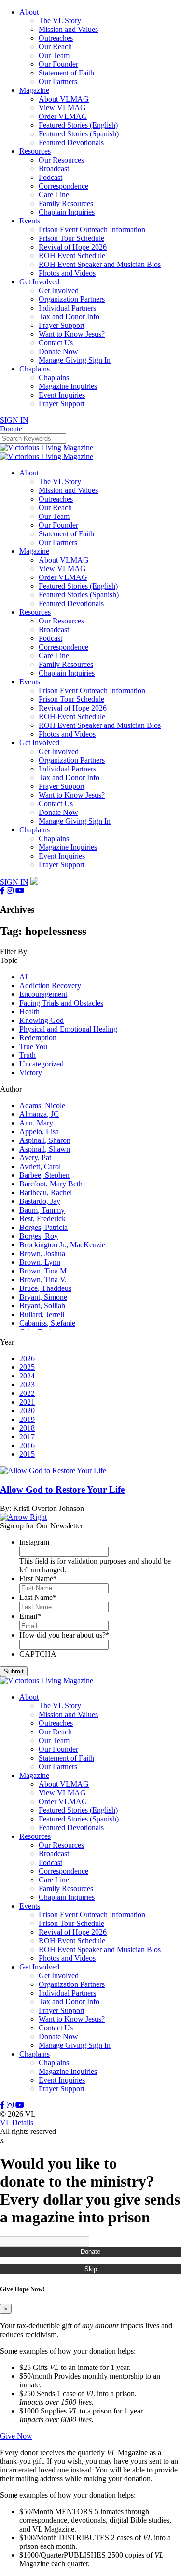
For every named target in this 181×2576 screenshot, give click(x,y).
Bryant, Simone (43, 1297)
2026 (27, 1358)
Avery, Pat (35, 1158)
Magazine (34, 90)
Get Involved (39, 282)
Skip (91, 2269)
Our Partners (58, 81)
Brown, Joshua (42, 1253)
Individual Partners (67, 308)
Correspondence (63, 186)
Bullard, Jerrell (42, 1314)
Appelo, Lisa (39, 1132)
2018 (27, 1428)
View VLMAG (62, 108)
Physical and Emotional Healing (68, 1029)
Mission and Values (68, 29)
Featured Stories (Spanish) (79, 134)
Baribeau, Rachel (46, 1192)
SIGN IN (14, 420)
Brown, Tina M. (44, 1271)
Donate (90, 2252)
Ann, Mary (36, 1123)
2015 (27, 1454)
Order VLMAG (63, 116)
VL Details (17, 2123)
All (24, 977)
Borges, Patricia (43, 1227)
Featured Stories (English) (78, 125)
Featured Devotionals (71, 142)
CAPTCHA (38, 1654)
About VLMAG (64, 99)
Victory (31, 1073)
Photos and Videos (67, 273)
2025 (27, 1367)
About (29, 12)
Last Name (38, 1597)
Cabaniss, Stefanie (47, 1323)
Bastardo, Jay (40, 1201)
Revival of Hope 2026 (73, 247)
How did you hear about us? (64, 1635)
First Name (38, 1578)
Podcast (50, 177)
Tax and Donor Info (69, 317)
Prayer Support (62, 325)
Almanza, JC (39, 1114)
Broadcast (54, 169)
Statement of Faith (66, 73)
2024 (27, 1376)
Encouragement (43, 994)
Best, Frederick (42, 1219)
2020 (27, 1411)
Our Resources (61, 160)
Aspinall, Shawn (45, 1149)
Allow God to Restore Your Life (62, 1489)
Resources (35, 151)
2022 (27, 1393)
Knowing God (42, 1020)
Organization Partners (72, 299)
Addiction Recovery (50, 985)
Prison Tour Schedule (71, 238)
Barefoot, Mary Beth (51, 1184)
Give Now (16, 2436)
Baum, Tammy (42, 1210)
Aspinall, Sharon (45, 1140)
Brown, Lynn (40, 1262)
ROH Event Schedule (72, 256)
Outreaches (56, 38)
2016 (27, 1445)
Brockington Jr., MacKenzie (62, 1245)
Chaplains (35, 369)
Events (30, 221)
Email (30, 1616)
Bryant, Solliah (42, 1306)
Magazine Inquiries (68, 386)
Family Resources (66, 203)
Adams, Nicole (42, 1105)
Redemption (38, 1038)
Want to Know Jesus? (72, 334)
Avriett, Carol (40, 1166)
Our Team (54, 55)
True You (33, 1046)
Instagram (34, 1542)
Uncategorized (42, 1064)
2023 (27, 1384)
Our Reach (55, 47)
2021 (27, 1402)
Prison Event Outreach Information (92, 229)
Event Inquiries (62, 395)
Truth (28, 1055)
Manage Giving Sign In (75, 360)
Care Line (54, 195)
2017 (27, 1437)
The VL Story (60, 21)
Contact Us (56, 343)
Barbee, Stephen (44, 1175)
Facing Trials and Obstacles (61, 1003)
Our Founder (58, 64)
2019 (27, 1419)
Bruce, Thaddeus (45, 1288)
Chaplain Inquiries (67, 212)
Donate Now (58, 351)
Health (29, 1012)
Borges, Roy (39, 1236)
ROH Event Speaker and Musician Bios (100, 264)
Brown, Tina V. (43, 1280)
